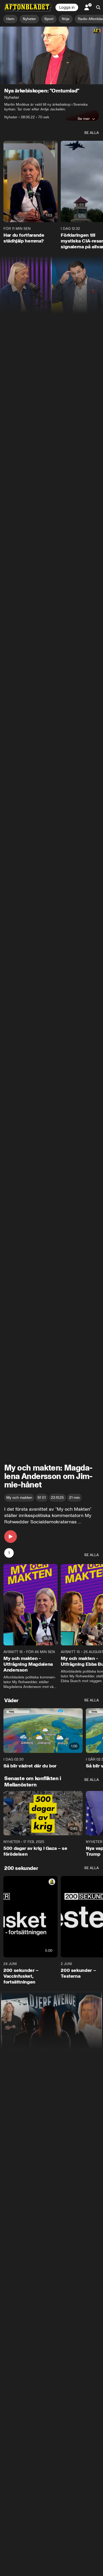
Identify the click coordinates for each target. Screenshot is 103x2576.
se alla (92, 133)
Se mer (84, 119)
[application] (51, 55)
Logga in (67, 7)
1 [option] (9, 1553)
